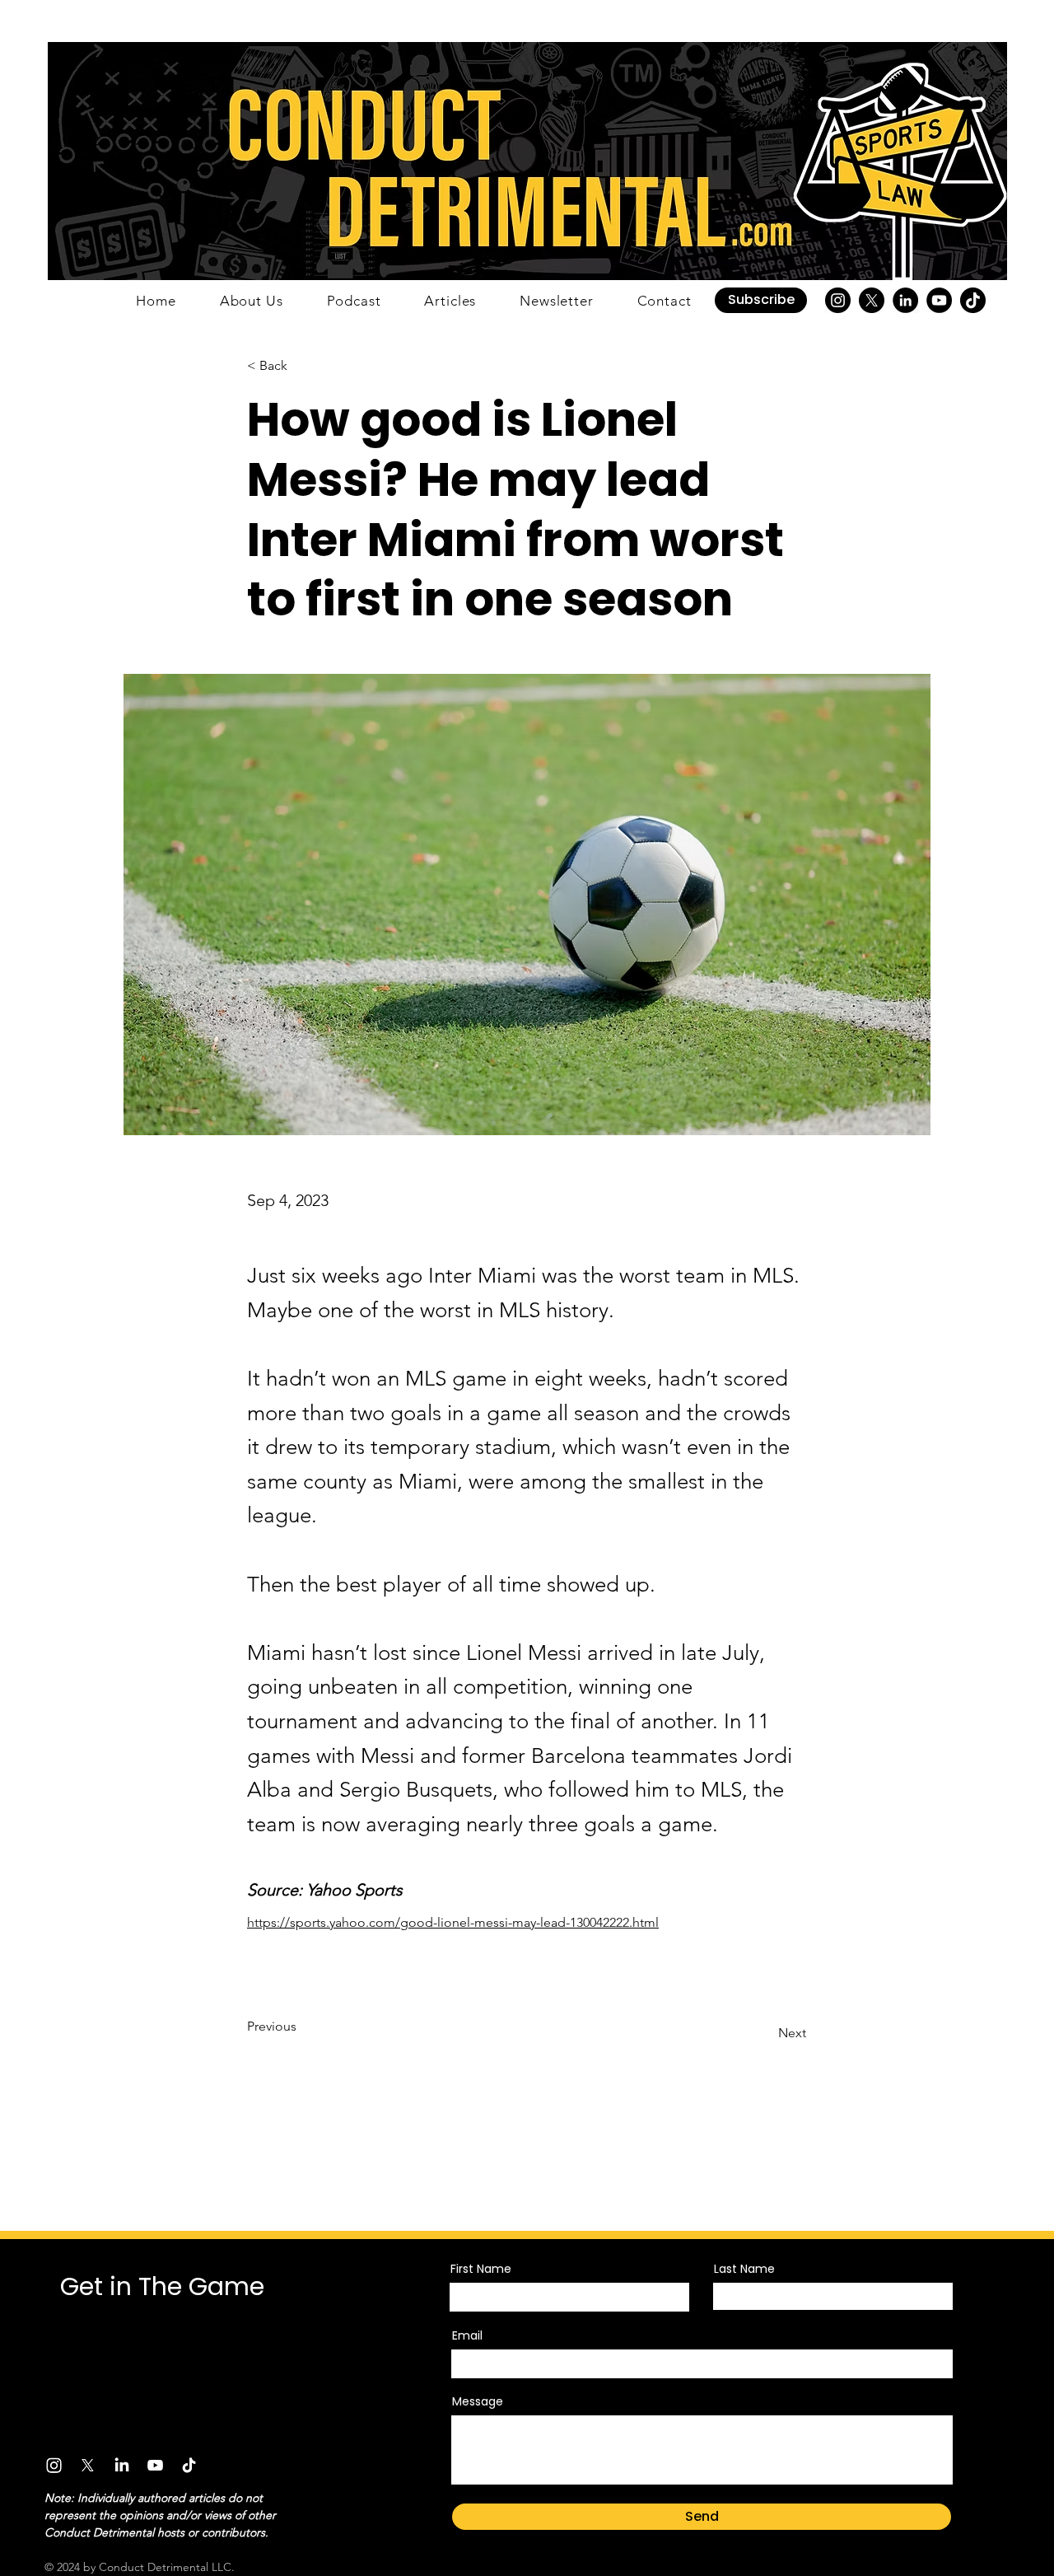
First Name (481, 2269)
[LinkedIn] (905, 300)
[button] (761, 300)
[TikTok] (973, 300)
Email (467, 2335)
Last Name (744, 2269)
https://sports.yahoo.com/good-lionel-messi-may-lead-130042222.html (453, 1922)
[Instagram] (838, 300)
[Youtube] (155, 2465)
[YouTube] (939, 300)
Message (478, 2401)
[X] (872, 300)
